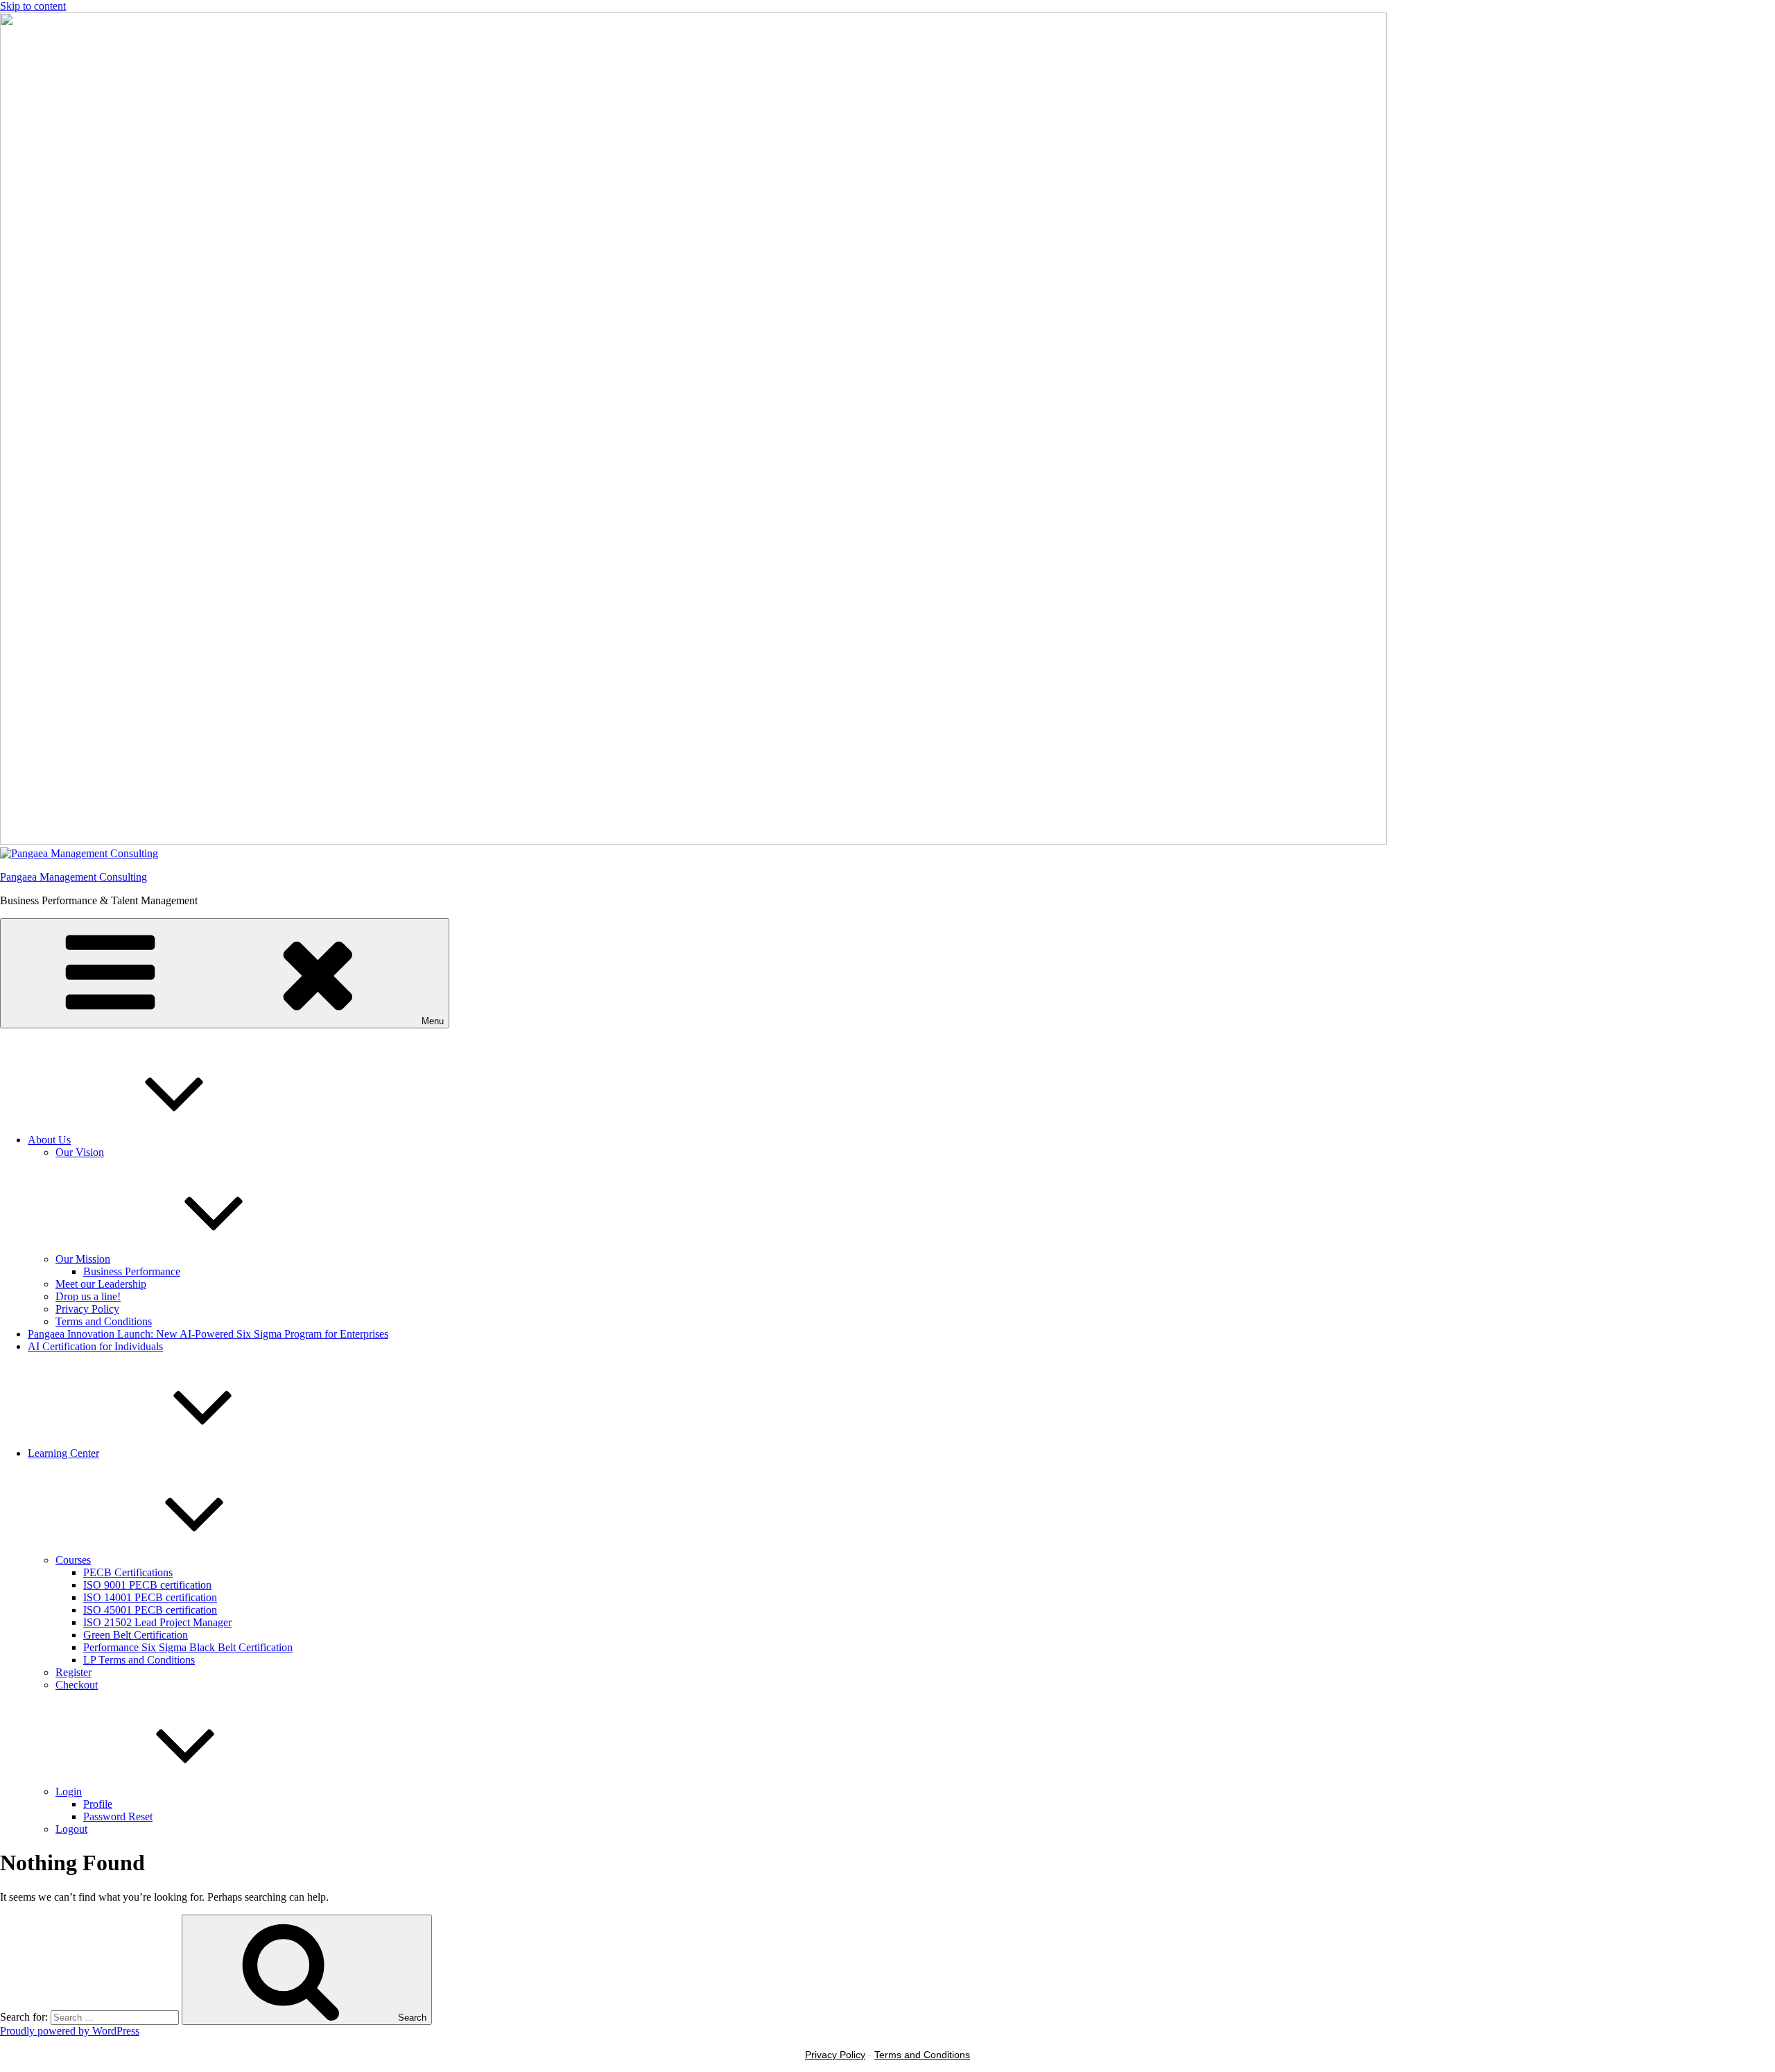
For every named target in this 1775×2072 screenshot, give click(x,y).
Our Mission (83, 1259)
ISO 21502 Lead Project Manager (157, 1622)
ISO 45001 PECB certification (150, 1610)
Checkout (77, 1685)
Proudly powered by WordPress (70, 2031)
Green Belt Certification (136, 1635)
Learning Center (63, 1453)
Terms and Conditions (104, 1321)
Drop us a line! (88, 1296)
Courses (73, 1560)
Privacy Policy (87, 1309)
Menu (433, 1021)
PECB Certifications (128, 1572)
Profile (98, 1804)
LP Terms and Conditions (139, 1660)
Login (69, 1792)
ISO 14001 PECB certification (150, 1597)
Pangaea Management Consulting (73, 877)
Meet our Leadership (101, 1284)
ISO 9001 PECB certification (147, 1585)
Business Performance (132, 1271)
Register (73, 1672)
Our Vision (80, 1152)
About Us (49, 1140)
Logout (71, 1829)
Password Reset (118, 1816)
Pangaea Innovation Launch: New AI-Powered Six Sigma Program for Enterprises (208, 1334)
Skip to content (33, 6)
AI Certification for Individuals (95, 1346)
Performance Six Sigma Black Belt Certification (188, 1647)
